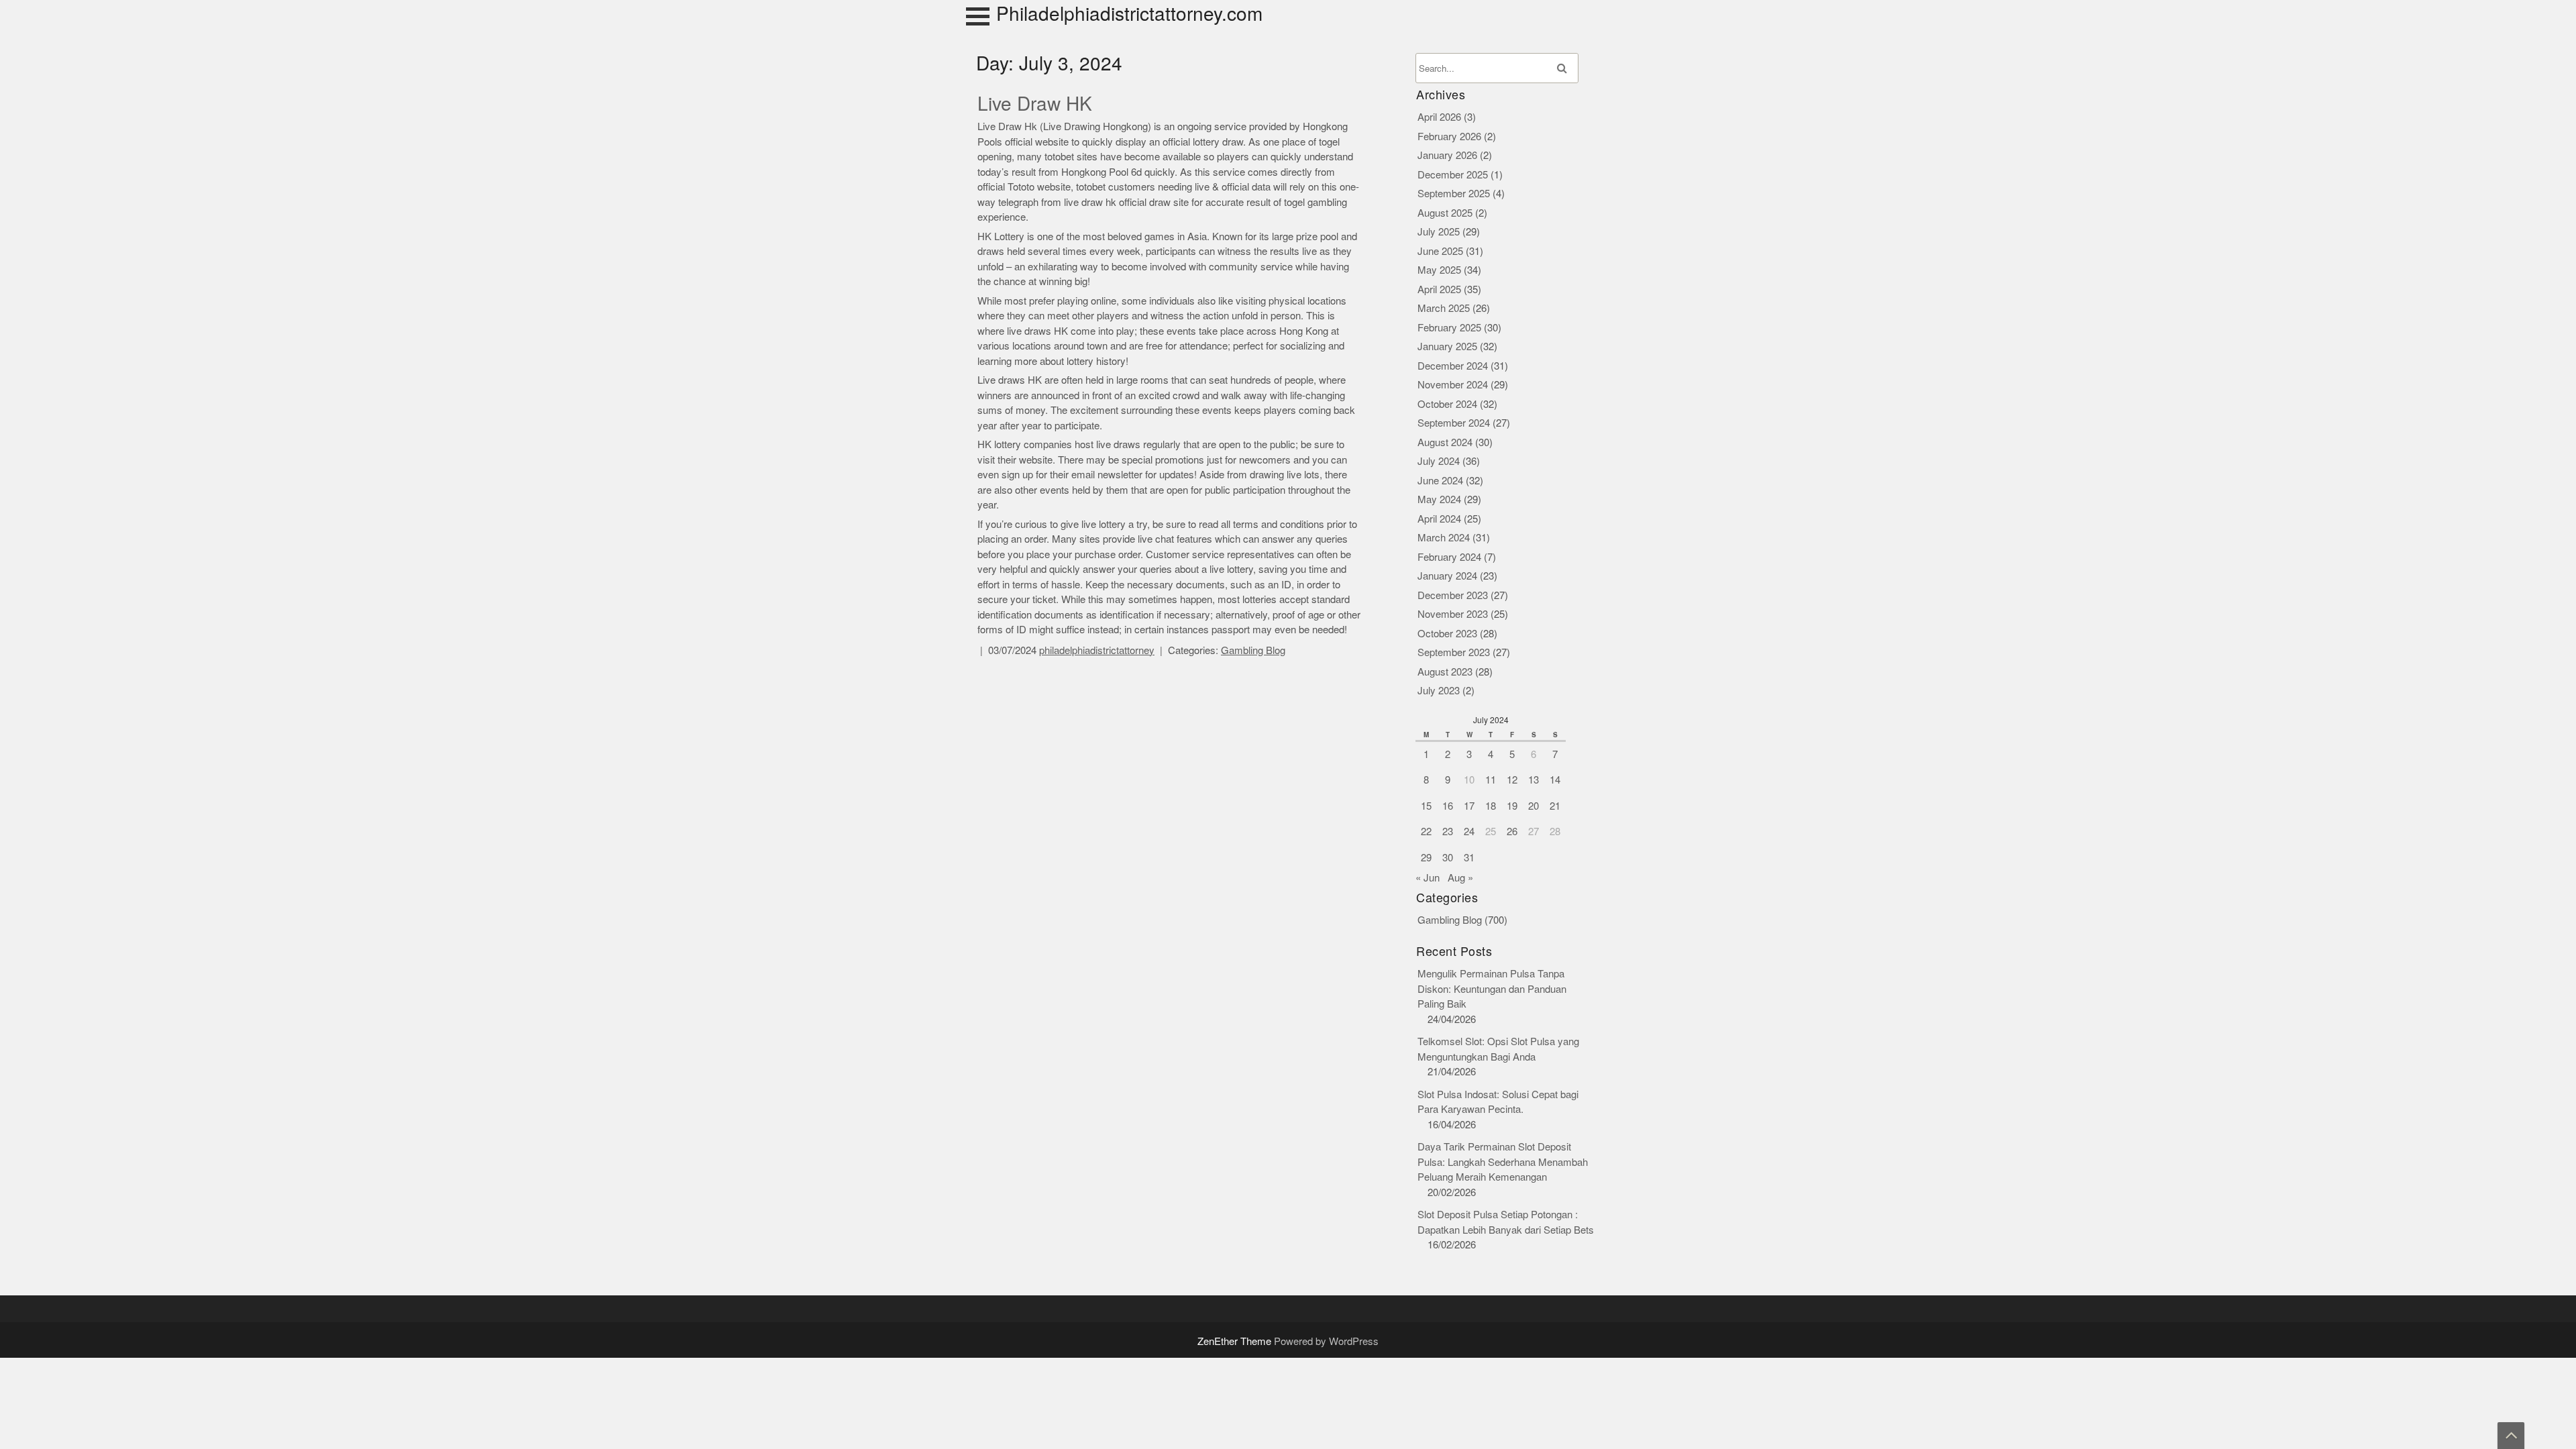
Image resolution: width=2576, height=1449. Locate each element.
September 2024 (1454, 423)
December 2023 (1453, 595)
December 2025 (1453, 175)
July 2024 (1439, 461)
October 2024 (1447, 404)
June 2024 (1440, 481)
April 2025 (1439, 289)
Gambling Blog (1253, 650)
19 (1512, 806)
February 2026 (1449, 137)
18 (1491, 806)
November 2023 (1453, 614)
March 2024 (1444, 538)
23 (1448, 831)
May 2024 (1439, 499)
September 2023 (1454, 652)
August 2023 (1445, 672)
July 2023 (1439, 691)
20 (1534, 806)
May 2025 (1439, 270)
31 (1469, 858)
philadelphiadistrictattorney (1097, 650)
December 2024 (1453, 366)
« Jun (1428, 878)
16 (1448, 806)
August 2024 (1445, 442)
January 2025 (1447, 346)
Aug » (1460, 878)
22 (1426, 831)
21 (1555, 806)
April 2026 (1439, 117)
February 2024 (1449, 557)
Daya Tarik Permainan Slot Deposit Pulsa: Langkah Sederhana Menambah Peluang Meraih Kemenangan (1503, 1162)
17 (1469, 806)
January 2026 (1447, 155)
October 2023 (1447, 634)
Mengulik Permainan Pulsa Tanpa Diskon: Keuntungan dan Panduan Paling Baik (1492, 989)
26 (1512, 831)
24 (1469, 831)
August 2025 (1445, 213)
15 (1426, 806)
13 (1534, 780)
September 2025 (1454, 194)
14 (1555, 780)
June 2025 (1440, 251)
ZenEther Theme (1236, 1341)
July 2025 (1439, 232)
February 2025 (1449, 328)
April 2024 (1439, 519)
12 (1512, 780)
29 (1426, 858)
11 (1491, 780)
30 (1448, 858)
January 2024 (1447, 576)
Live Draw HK (1035, 104)
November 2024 (1453, 385)
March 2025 (1444, 308)
